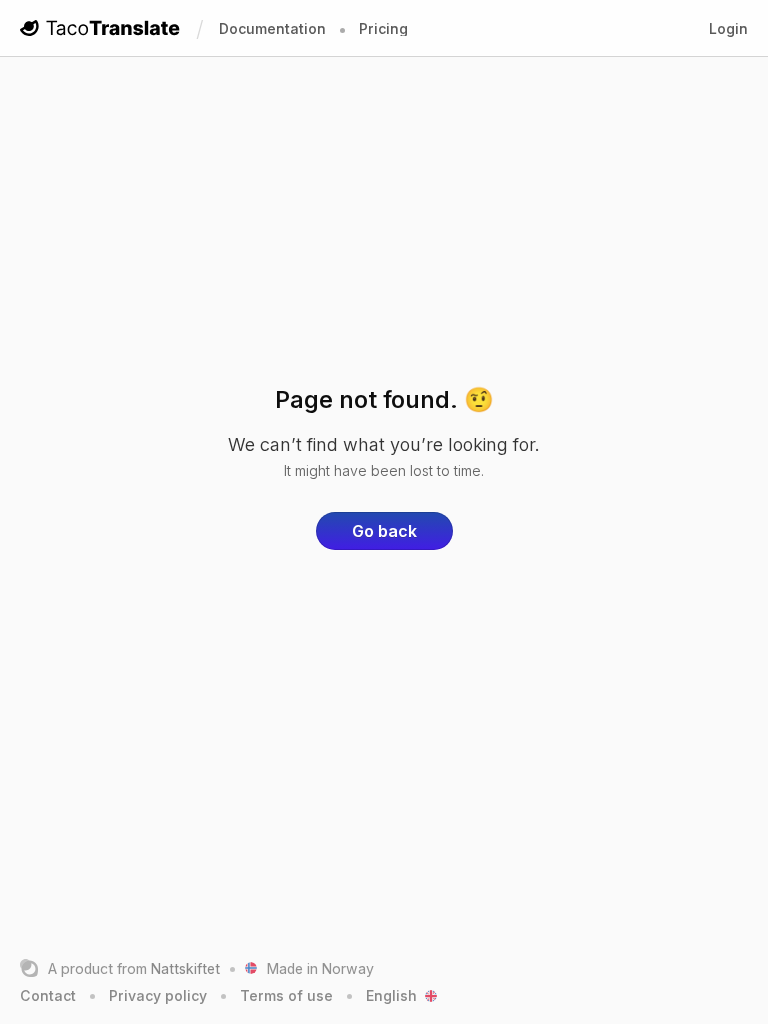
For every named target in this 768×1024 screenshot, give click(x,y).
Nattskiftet (185, 968)
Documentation (272, 28)
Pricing (383, 28)
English (391, 995)
